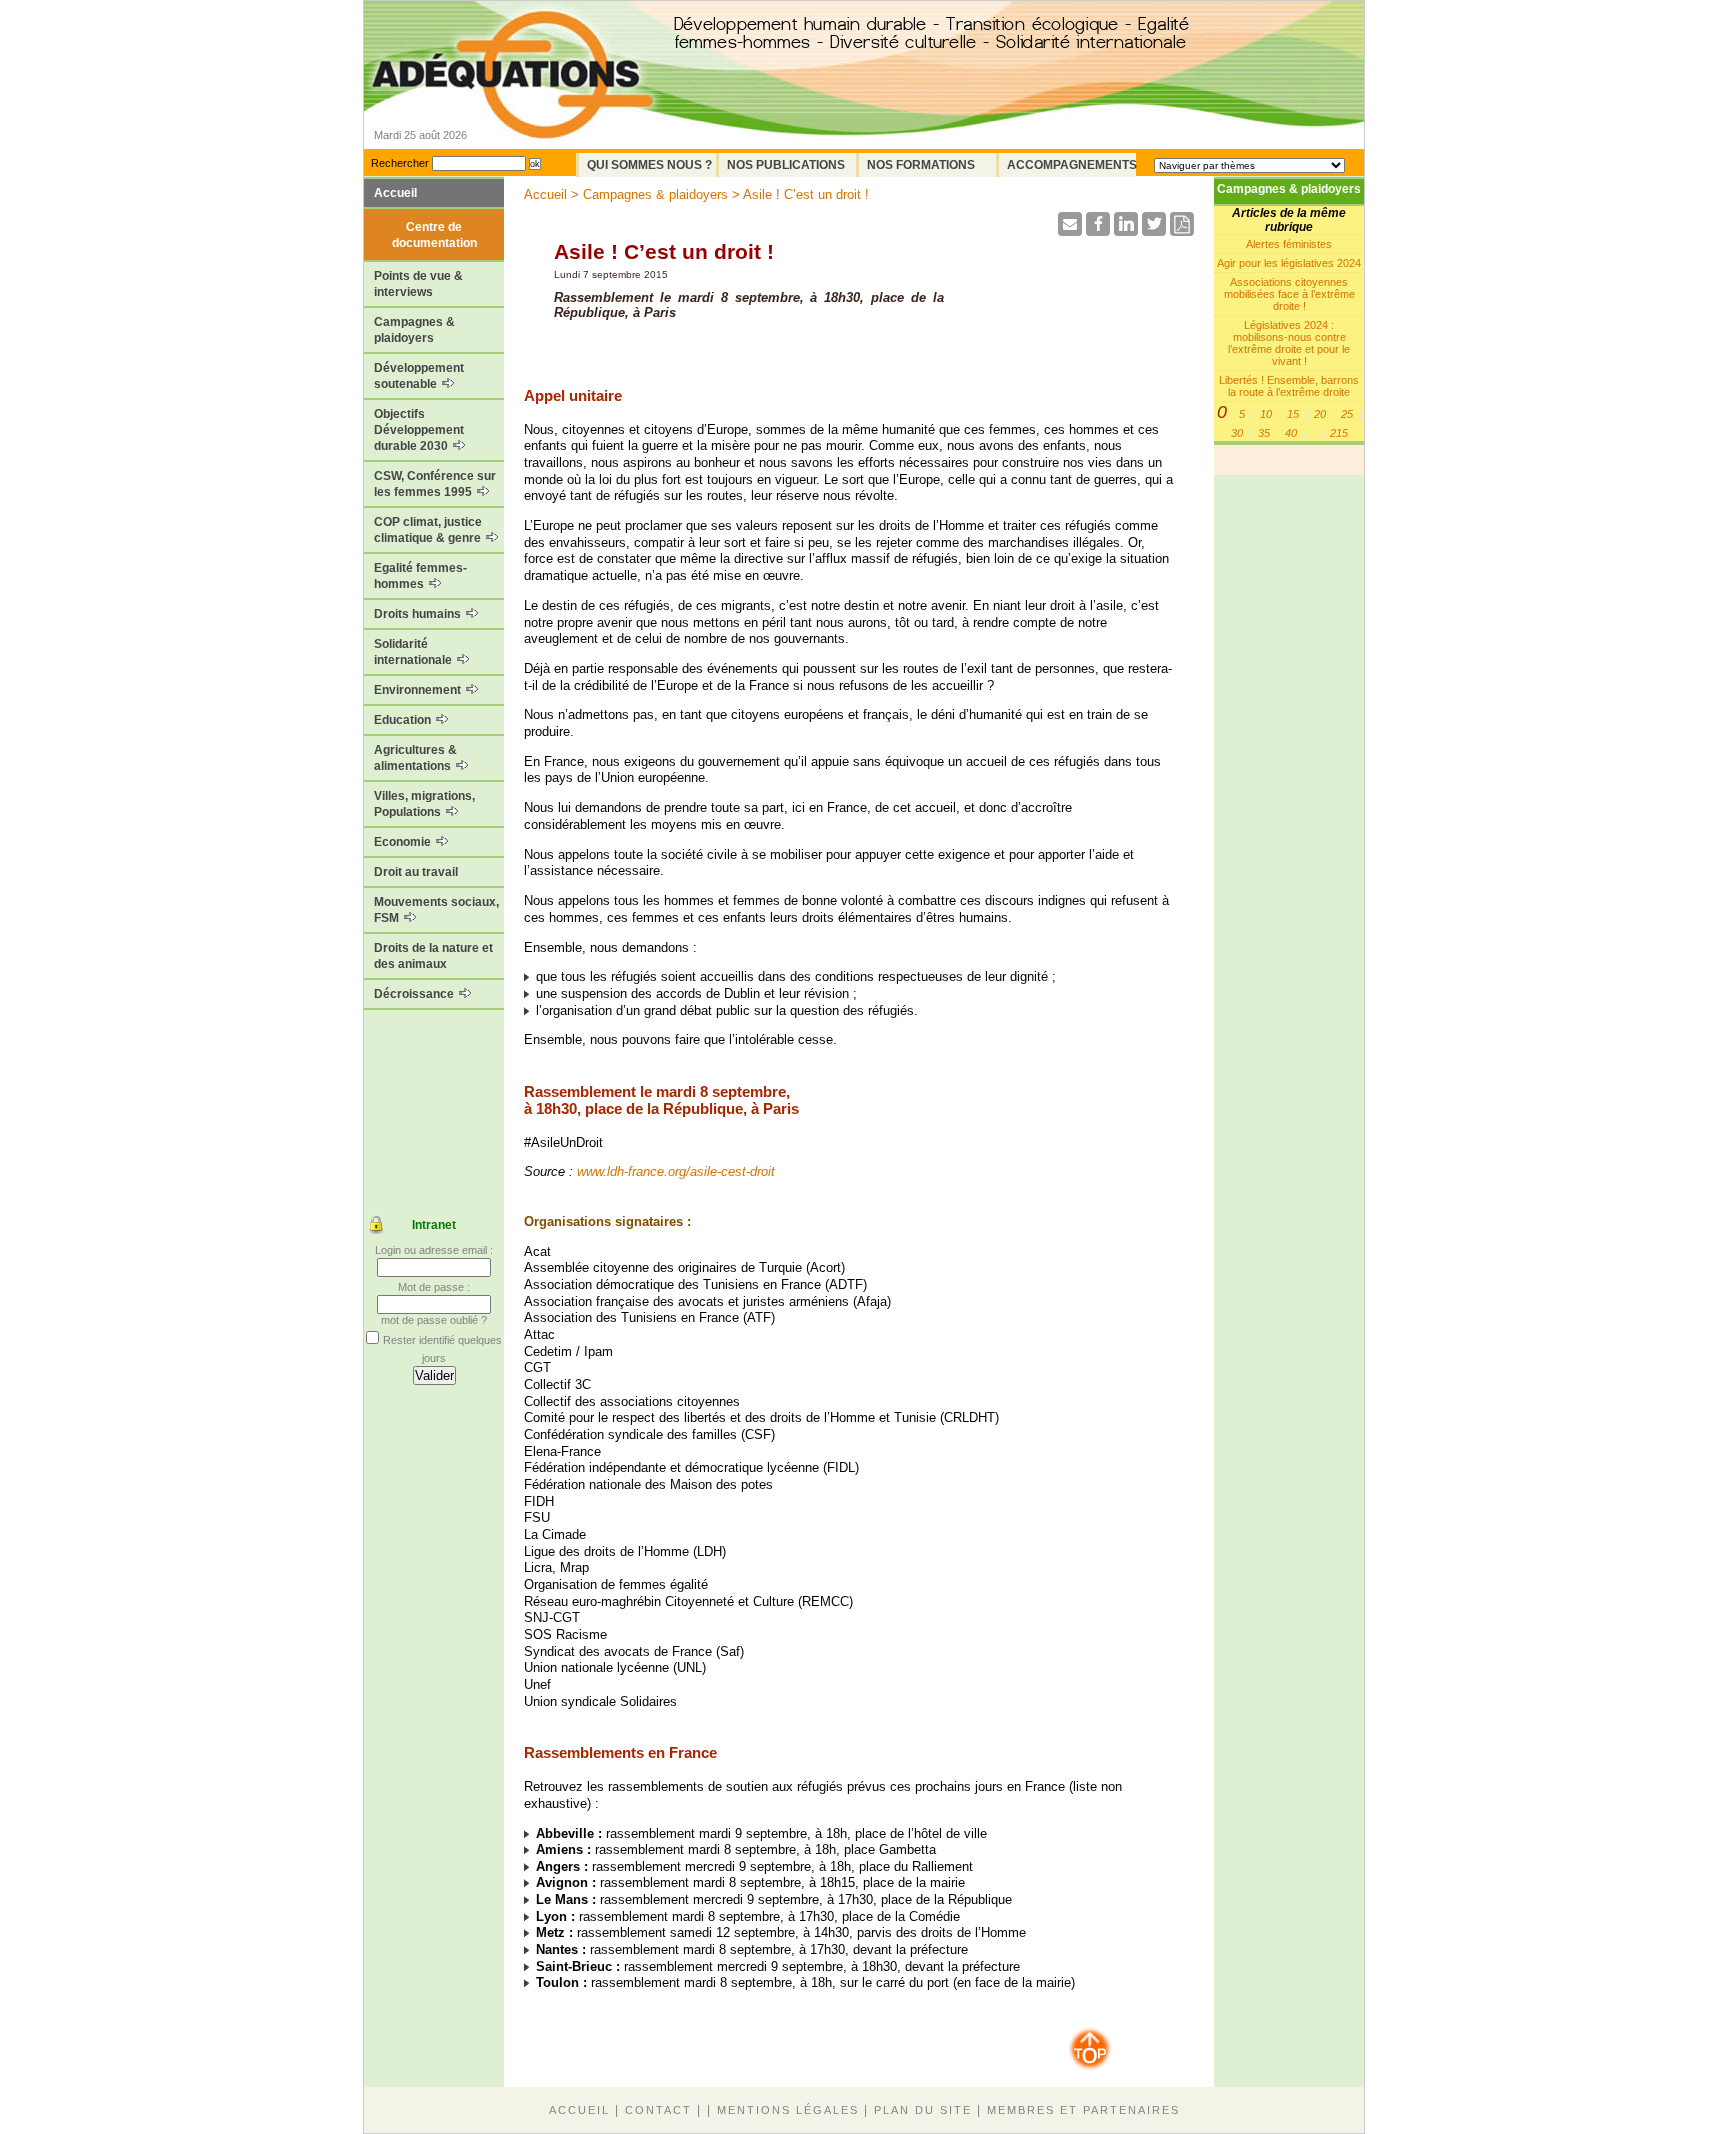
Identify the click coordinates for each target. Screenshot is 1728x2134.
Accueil (395, 193)
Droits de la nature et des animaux (433, 956)
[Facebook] (1098, 230)
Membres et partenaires (1083, 2110)
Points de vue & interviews (418, 284)
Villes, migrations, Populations (424, 804)
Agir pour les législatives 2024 (1289, 263)
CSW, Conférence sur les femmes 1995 (435, 484)
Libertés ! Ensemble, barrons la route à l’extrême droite (1289, 386)
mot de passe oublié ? (434, 1320)
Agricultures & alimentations (415, 758)
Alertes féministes (1289, 244)
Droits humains (419, 614)
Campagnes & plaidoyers (414, 330)
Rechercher (400, 163)
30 (1237, 433)
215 (1339, 433)
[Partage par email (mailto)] (1070, 230)
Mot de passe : (434, 1287)
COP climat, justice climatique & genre (429, 530)
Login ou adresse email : (434, 1250)
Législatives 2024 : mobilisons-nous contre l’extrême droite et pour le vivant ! (1289, 343)
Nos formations (921, 165)
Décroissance (415, 994)
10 (1266, 414)
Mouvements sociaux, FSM (436, 910)
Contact (658, 2110)
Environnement (419, 690)
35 (1264, 433)
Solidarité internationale (414, 652)
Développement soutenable (419, 376)
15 (1293, 414)
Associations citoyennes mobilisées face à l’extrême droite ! (1289, 294)
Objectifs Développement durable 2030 (419, 430)
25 (1347, 414)
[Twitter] (1154, 230)
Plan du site (923, 2110)
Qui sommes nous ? (649, 165)
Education (404, 720)
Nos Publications (786, 165)
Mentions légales (788, 2110)
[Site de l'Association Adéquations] (512, 103)
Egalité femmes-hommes (420, 576)
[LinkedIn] (1126, 230)
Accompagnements (1071, 165)
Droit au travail (416, 872)
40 (1291, 433)
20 (1320, 414)
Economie (404, 842)
